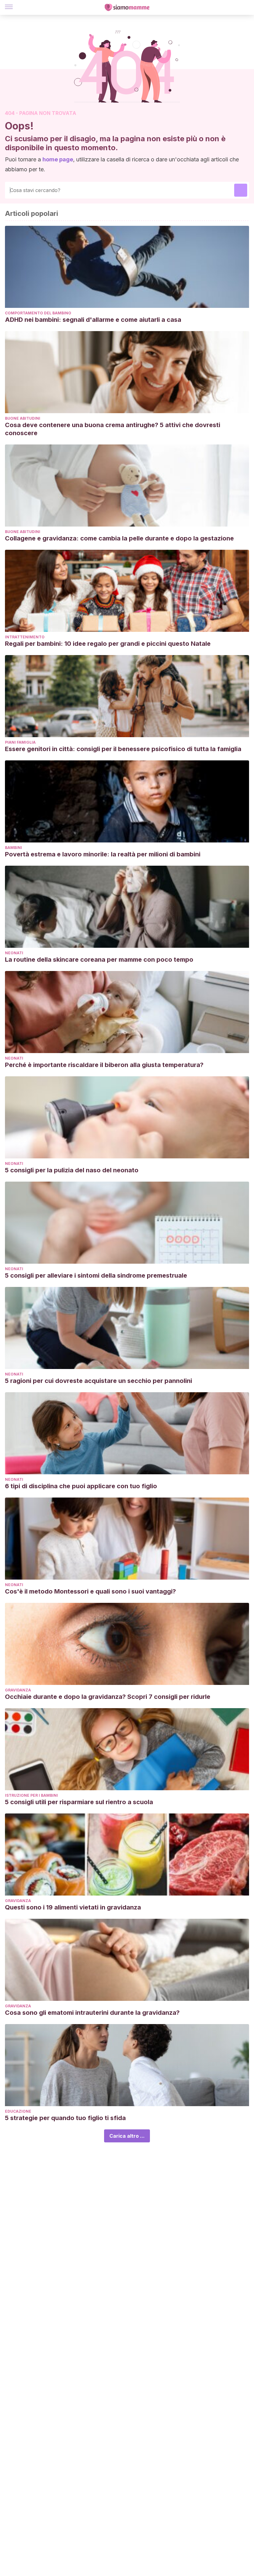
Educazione (18, 2111)
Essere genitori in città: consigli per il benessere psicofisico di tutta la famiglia (123, 749)
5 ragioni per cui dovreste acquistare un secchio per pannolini (99, 1381)
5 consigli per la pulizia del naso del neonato (72, 1170)
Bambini (13, 848)
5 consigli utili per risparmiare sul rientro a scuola (79, 1802)
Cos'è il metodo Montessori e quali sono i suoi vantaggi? (90, 1591)
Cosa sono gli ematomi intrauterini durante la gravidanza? (92, 2013)
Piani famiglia (20, 742)
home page (58, 159)
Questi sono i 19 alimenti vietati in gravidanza (73, 1907)
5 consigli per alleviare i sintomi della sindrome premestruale (96, 1275)
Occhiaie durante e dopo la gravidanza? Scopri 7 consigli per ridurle (108, 1697)
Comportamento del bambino (38, 313)
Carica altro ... (127, 2136)
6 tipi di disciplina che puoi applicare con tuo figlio (81, 1486)
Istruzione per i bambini (31, 1795)
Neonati (14, 953)
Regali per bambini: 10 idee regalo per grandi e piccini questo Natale (108, 644)
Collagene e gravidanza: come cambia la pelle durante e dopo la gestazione (119, 538)
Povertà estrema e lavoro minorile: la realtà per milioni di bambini (103, 854)
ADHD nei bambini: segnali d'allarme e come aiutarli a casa (93, 320)
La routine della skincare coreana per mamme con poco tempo (99, 960)
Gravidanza (18, 1690)
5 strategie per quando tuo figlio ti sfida (65, 2118)
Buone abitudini (23, 418)
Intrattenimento (25, 637)
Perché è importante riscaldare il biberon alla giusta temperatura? (104, 1065)
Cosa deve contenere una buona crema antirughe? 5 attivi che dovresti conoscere (113, 429)
